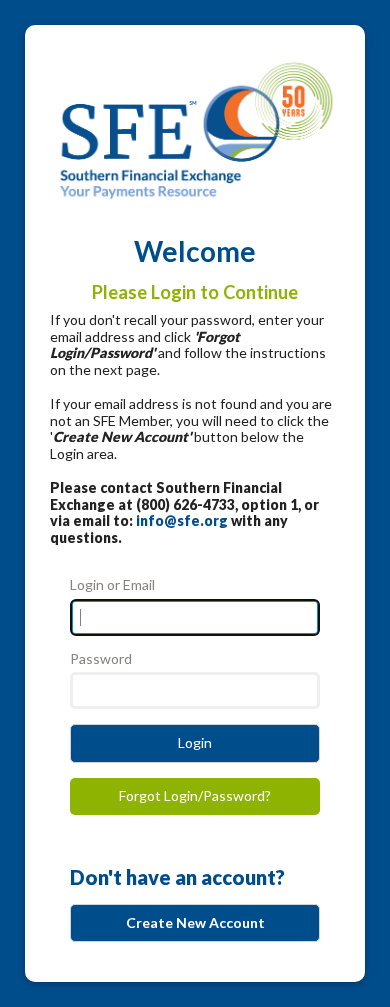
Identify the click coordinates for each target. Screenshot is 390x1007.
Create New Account (195, 922)
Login (195, 742)
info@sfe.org (182, 520)
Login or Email (112, 585)
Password (101, 659)
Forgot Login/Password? (195, 795)
